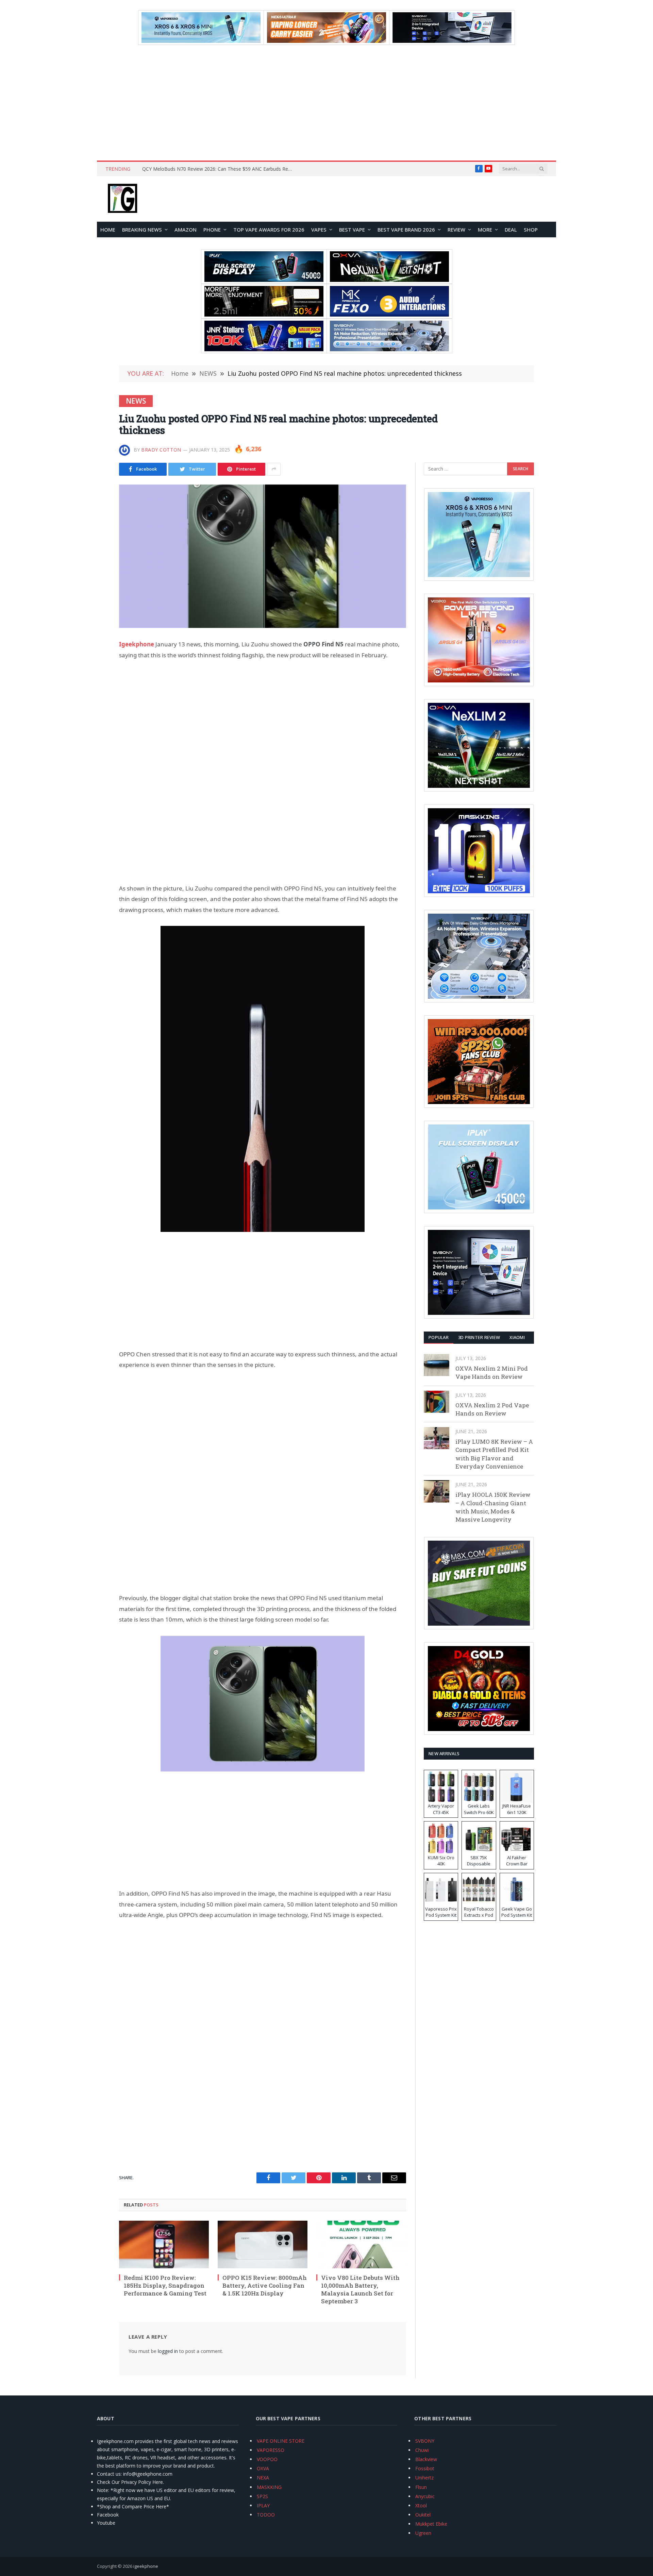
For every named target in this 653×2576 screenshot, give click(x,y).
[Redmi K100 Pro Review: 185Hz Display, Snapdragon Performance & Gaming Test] (164, 2244)
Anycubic (425, 2496)
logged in (168, 2351)
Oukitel (423, 2515)
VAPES (319, 230)
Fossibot (425, 2468)
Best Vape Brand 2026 (406, 230)
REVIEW (456, 230)
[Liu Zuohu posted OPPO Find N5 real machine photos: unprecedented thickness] (263, 556)
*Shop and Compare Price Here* (133, 2506)
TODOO (266, 2515)
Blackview (426, 2459)
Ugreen (423, 2533)
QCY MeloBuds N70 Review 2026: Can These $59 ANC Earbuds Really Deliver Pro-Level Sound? (219, 169)
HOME (108, 230)
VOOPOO (267, 2459)
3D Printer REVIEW (479, 1337)
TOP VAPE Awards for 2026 (269, 230)
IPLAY (263, 2505)
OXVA (263, 2468)
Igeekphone (137, 644)
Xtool (421, 2505)
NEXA (263, 2478)
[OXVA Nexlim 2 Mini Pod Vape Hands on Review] (437, 1365)
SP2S (262, 2496)
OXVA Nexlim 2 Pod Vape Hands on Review (492, 1409)
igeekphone (146, 2566)
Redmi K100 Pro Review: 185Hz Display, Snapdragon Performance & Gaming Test (165, 2285)
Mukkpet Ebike (431, 2524)
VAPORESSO (271, 2450)
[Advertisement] (326, 103)
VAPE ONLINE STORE (281, 2441)
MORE (485, 230)
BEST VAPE (352, 230)
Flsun (421, 2487)
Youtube (106, 2523)
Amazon (186, 230)
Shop (531, 230)
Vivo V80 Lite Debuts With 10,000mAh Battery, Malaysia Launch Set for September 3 (360, 2289)
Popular (439, 1337)
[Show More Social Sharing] (274, 469)
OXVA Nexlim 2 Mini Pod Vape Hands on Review (492, 1372)
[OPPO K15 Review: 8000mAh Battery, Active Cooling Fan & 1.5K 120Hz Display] (263, 2244)
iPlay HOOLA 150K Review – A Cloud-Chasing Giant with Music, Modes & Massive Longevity (493, 1507)
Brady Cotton (161, 450)
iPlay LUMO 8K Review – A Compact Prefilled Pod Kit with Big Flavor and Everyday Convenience (494, 1454)
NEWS (136, 401)
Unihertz (424, 2478)
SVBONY (425, 2441)
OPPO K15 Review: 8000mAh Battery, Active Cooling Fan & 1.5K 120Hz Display (265, 2285)
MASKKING (269, 2487)
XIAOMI (517, 1337)
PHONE (212, 230)
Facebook (108, 2515)
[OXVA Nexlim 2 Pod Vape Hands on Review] (437, 1402)
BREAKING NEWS (142, 230)
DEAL (511, 230)
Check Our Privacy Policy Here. (130, 2482)
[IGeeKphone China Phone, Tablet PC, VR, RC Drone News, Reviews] (122, 199)
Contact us (109, 2474)
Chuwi (422, 2450)
